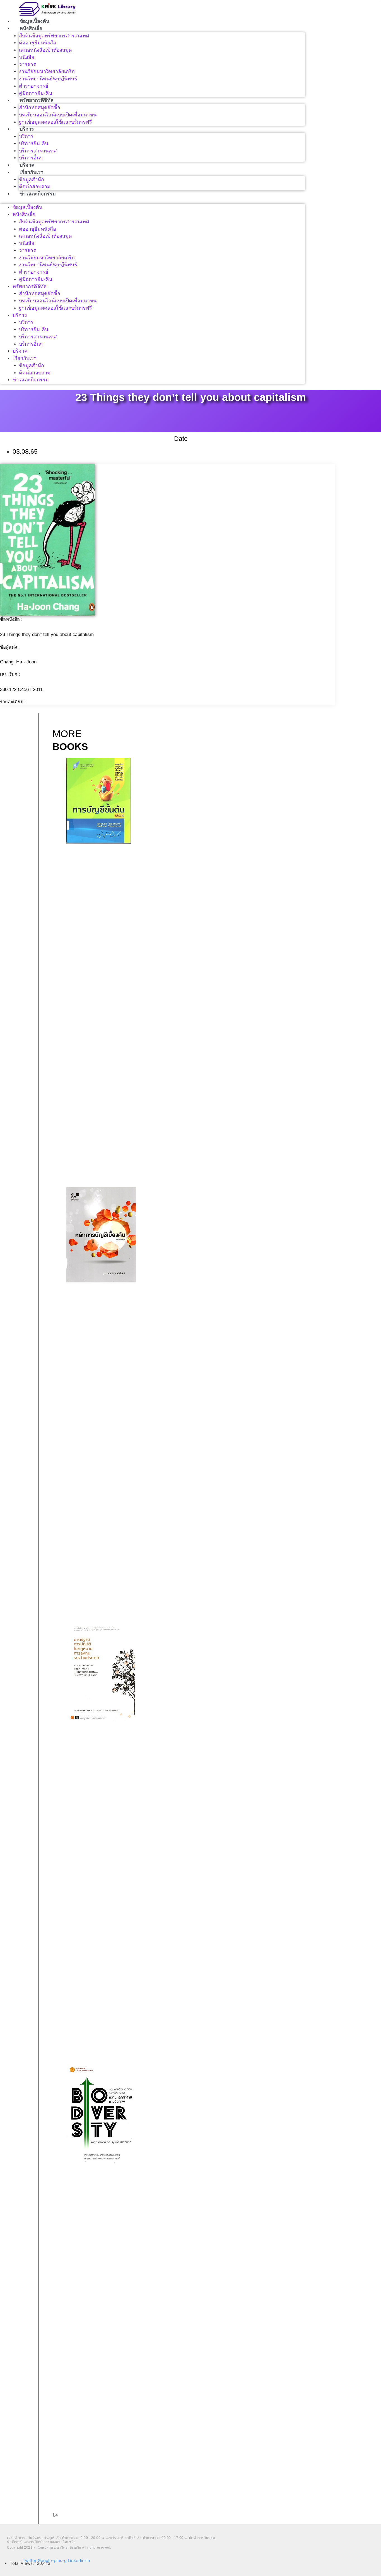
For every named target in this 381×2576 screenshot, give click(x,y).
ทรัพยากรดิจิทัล (37, 100)
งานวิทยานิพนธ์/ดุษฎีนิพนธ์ (48, 79)
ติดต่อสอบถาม (35, 187)
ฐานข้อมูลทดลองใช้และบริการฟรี (56, 122)
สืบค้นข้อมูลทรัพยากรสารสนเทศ (54, 36)
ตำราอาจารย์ (34, 86)
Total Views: (22, 2563)
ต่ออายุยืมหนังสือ (38, 43)
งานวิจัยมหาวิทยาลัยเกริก (47, 71)
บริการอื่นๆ (31, 158)
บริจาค (27, 165)
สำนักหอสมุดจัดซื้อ (40, 107)
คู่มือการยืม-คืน (36, 93)
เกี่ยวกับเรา (32, 172)
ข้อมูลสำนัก (32, 180)
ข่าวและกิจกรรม (38, 194)
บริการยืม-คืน (34, 144)
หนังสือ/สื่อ (31, 28)
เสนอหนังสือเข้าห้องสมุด (45, 50)
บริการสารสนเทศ (38, 151)
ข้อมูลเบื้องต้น (34, 21)
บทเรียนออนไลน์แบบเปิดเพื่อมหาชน (58, 115)
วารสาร (27, 64)
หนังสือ (27, 57)
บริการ (27, 129)
